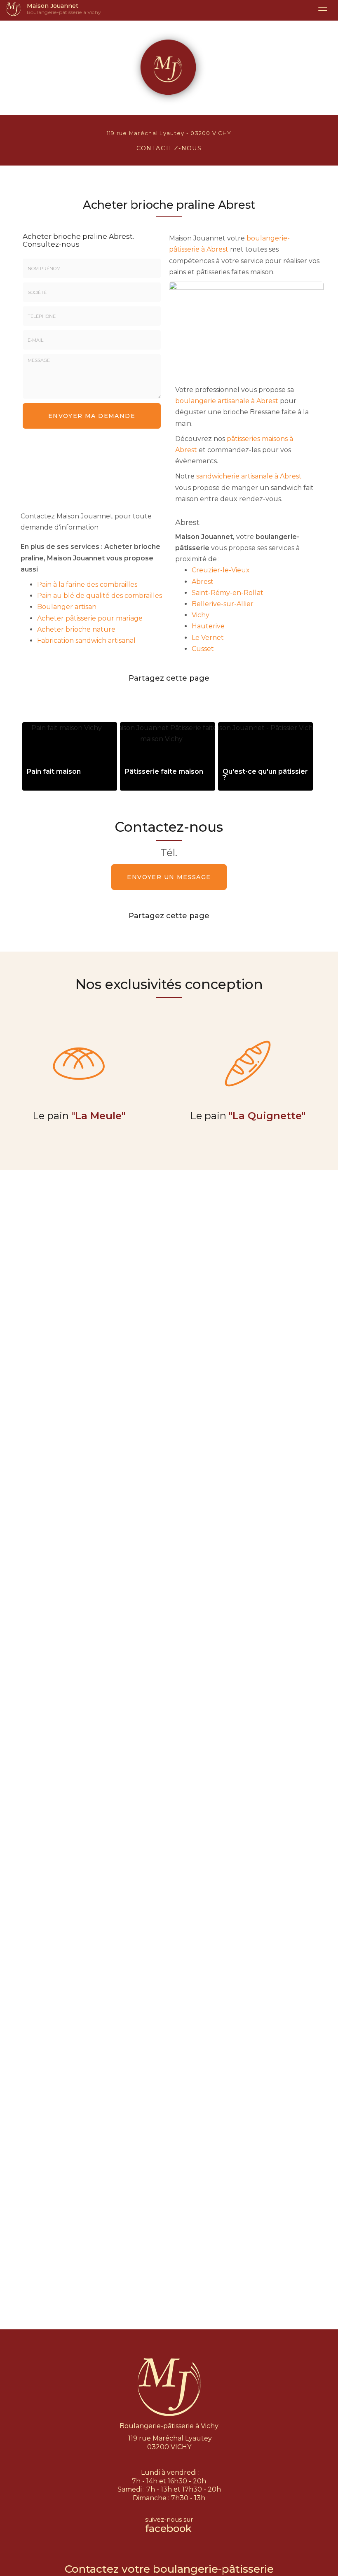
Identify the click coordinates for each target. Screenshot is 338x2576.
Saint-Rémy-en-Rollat (228, 593)
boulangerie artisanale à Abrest (227, 401)
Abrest (203, 582)
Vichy (201, 615)
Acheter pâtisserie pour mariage (90, 618)
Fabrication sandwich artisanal (86, 640)
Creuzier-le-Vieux (221, 570)
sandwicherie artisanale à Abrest (249, 476)
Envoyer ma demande (92, 416)
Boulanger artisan (67, 607)
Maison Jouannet (64, 9)
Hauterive (208, 626)
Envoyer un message (169, 877)
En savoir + (70, 756)
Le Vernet (208, 638)
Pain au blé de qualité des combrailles (100, 596)
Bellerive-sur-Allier (223, 604)
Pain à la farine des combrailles (87, 584)
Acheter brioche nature (76, 629)
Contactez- (169, 148)
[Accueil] (13, 9)
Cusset (203, 649)
